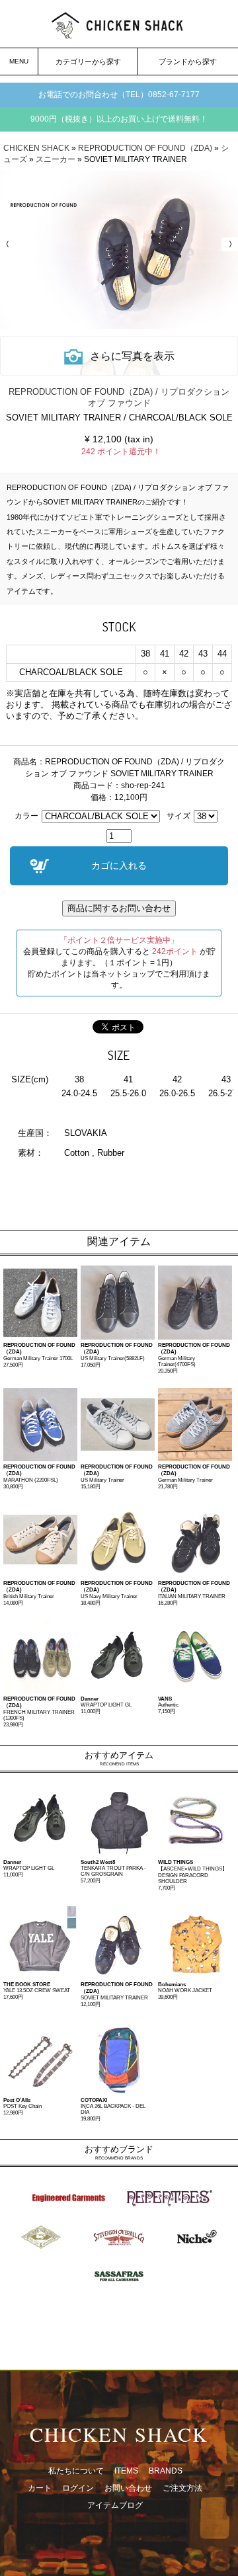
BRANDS (166, 2471)
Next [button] (228, 244)
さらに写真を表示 (132, 356)
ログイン (78, 2488)
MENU (19, 61)
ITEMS (126, 2471)
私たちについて (76, 2471)
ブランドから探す (188, 61)
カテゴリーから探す (88, 61)
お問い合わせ (128, 2488)
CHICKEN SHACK (36, 148)
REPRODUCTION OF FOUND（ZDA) (145, 148)
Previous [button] (10, 244)
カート (40, 2488)
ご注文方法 (182, 2488)
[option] (119, 250)
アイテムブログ (115, 2505)
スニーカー (56, 159)
